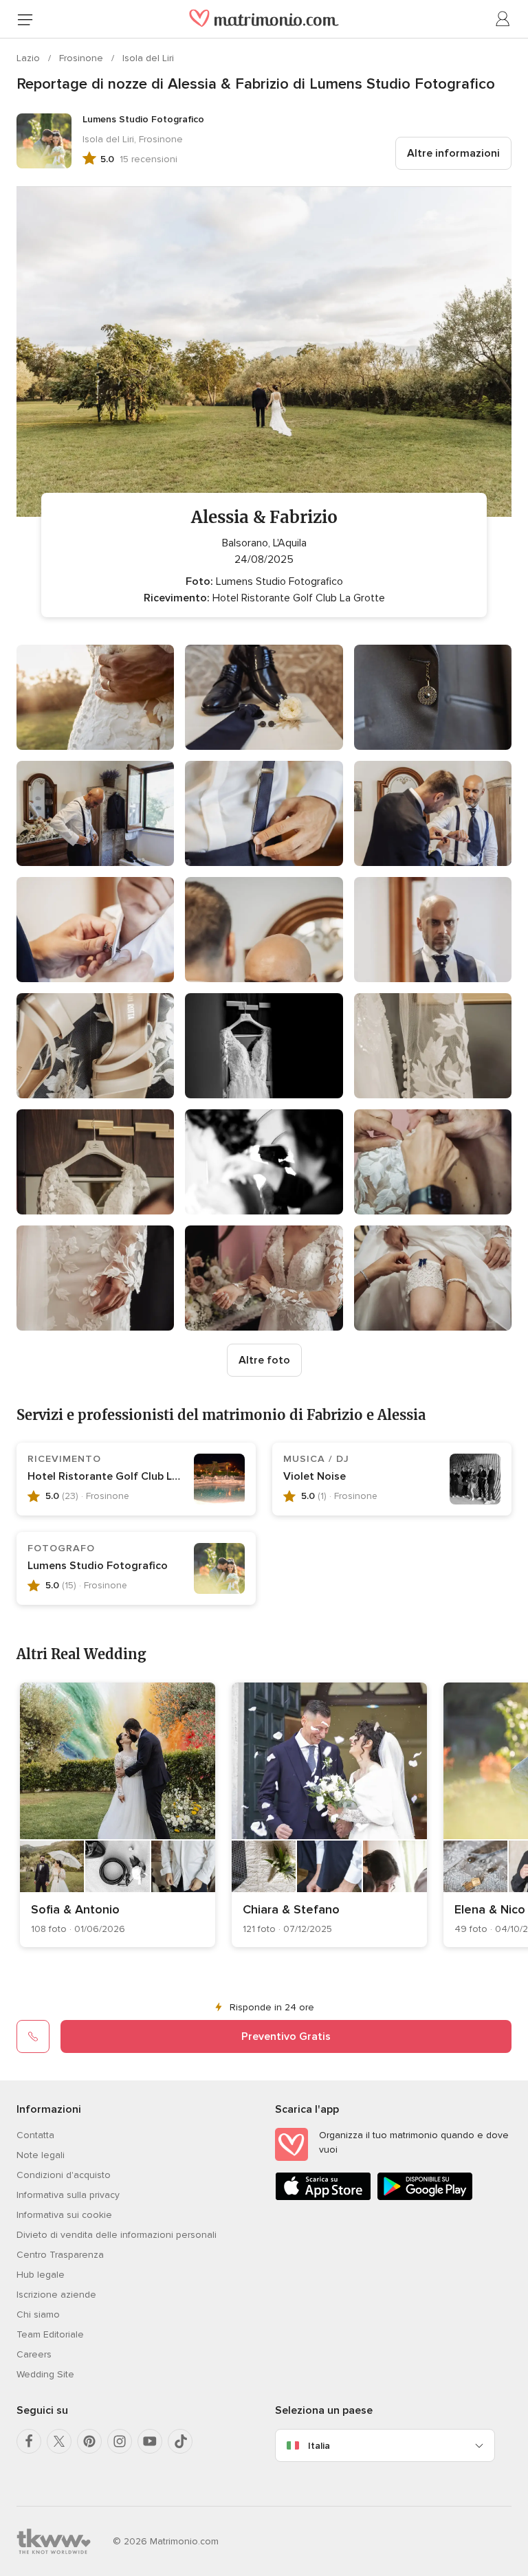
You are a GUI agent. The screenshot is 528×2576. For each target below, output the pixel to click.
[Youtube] (150, 2441)
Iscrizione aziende (56, 2295)
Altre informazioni (453, 153)
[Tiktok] (180, 2441)
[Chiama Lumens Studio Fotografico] (33, 2036)
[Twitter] (59, 2441)
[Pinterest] (89, 2441)
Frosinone (82, 58)
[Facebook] (29, 2441)
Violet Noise (315, 1476)
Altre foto (264, 1360)
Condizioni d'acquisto (64, 2175)
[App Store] (323, 2198)
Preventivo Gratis (286, 2036)
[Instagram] (120, 2441)
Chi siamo (38, 2314)
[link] (118, 1815)
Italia (319, 2446)
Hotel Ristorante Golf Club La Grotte (122, 1476)
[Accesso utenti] (503, 19)
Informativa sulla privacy (68, 2195)
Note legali (41, 2155)
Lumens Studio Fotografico (98, 1566)
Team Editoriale (50, 2334)
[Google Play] (425, 2198)
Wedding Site (45, 2374)
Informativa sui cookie (64, 2215)
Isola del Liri (148, 58)
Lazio (30, 58)
